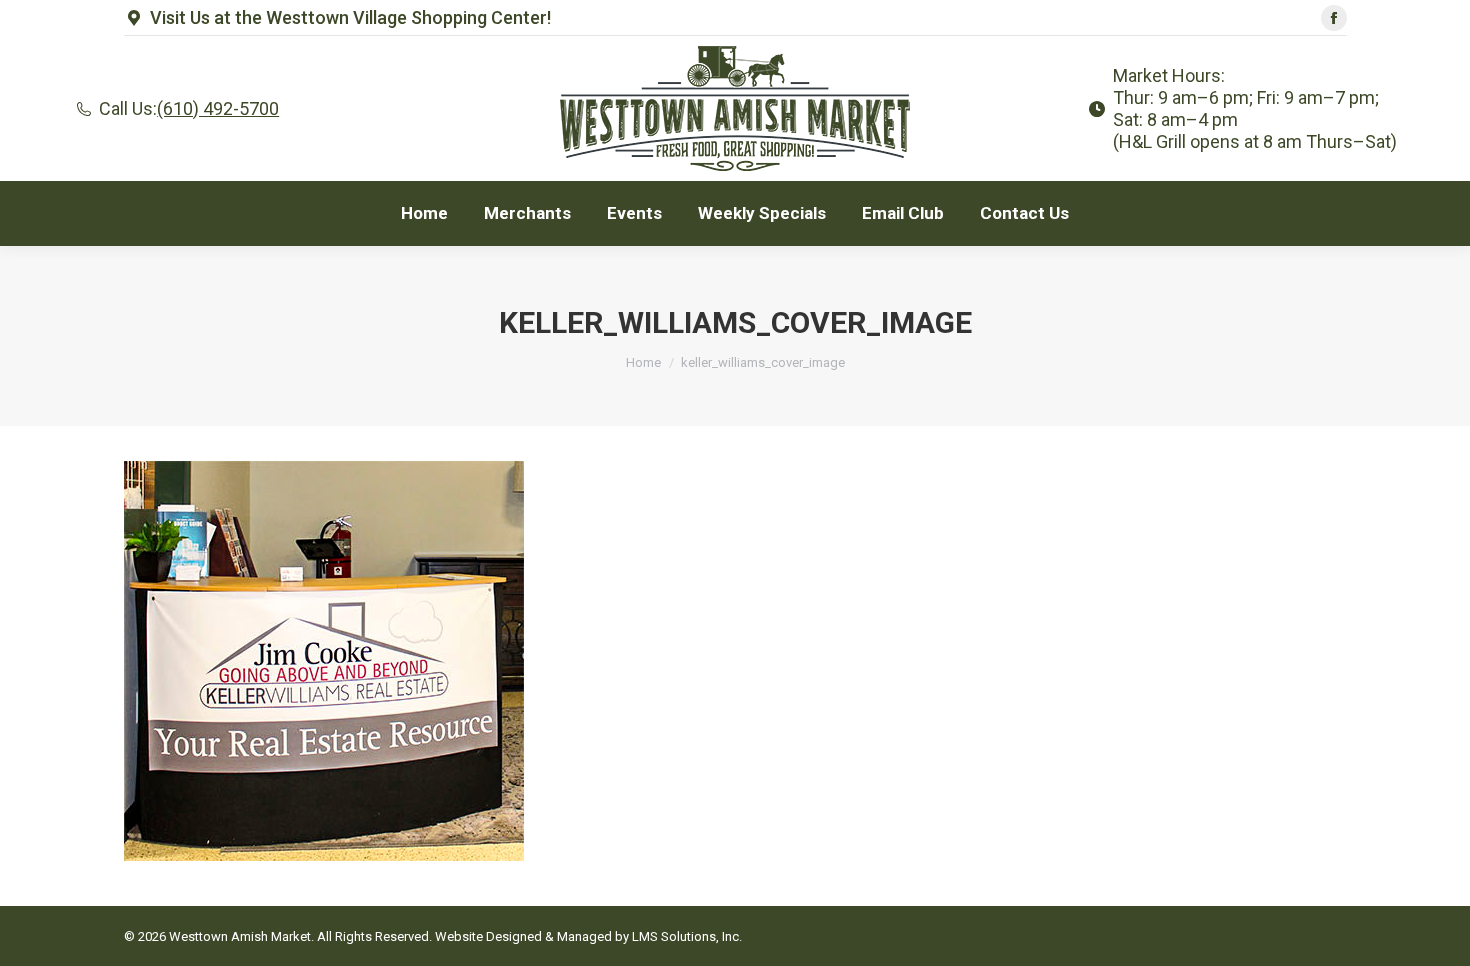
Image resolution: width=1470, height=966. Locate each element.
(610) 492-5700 (218, 108)
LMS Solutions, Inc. (687, 936)
